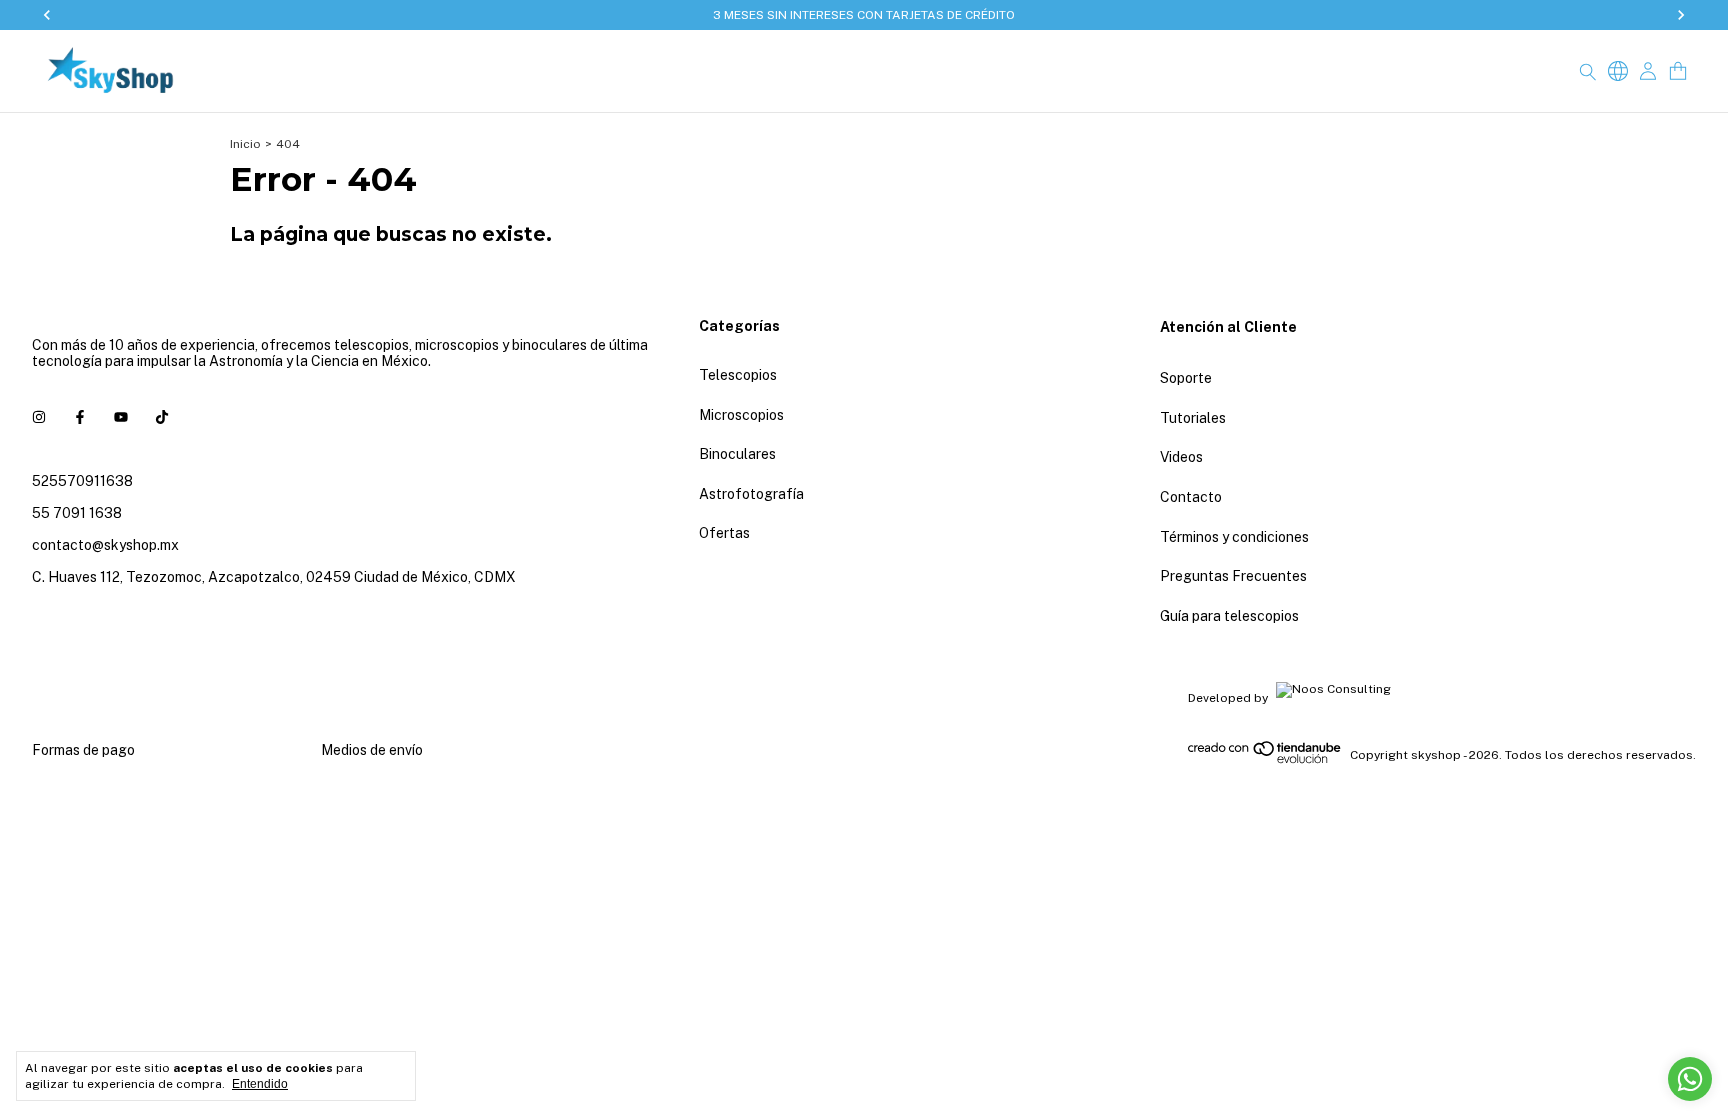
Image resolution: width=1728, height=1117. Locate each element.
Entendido (260, 1084)
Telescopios (738, 375)
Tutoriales (1193, 418)
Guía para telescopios (1229, 616)
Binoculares (737, 454)
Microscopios (741, 415)
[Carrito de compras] (1678, 71)
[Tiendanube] (1265, 760)
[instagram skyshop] (39, 417)
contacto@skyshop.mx (105, 545)
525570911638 (82, 481)
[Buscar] (1588, 71)
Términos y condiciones (1234, 537)
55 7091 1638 (77, 513)
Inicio (245, 144)
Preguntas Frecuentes (1233, 576)
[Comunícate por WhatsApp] (1690, 1079)
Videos (1181, 457)
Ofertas (724, 533)
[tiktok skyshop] (162, 417)
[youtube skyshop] (121, 417)
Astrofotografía (751, 494)
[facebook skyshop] (80, 417)
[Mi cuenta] (1648, 71)
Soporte (1186, 378)
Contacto (1191, 497)
